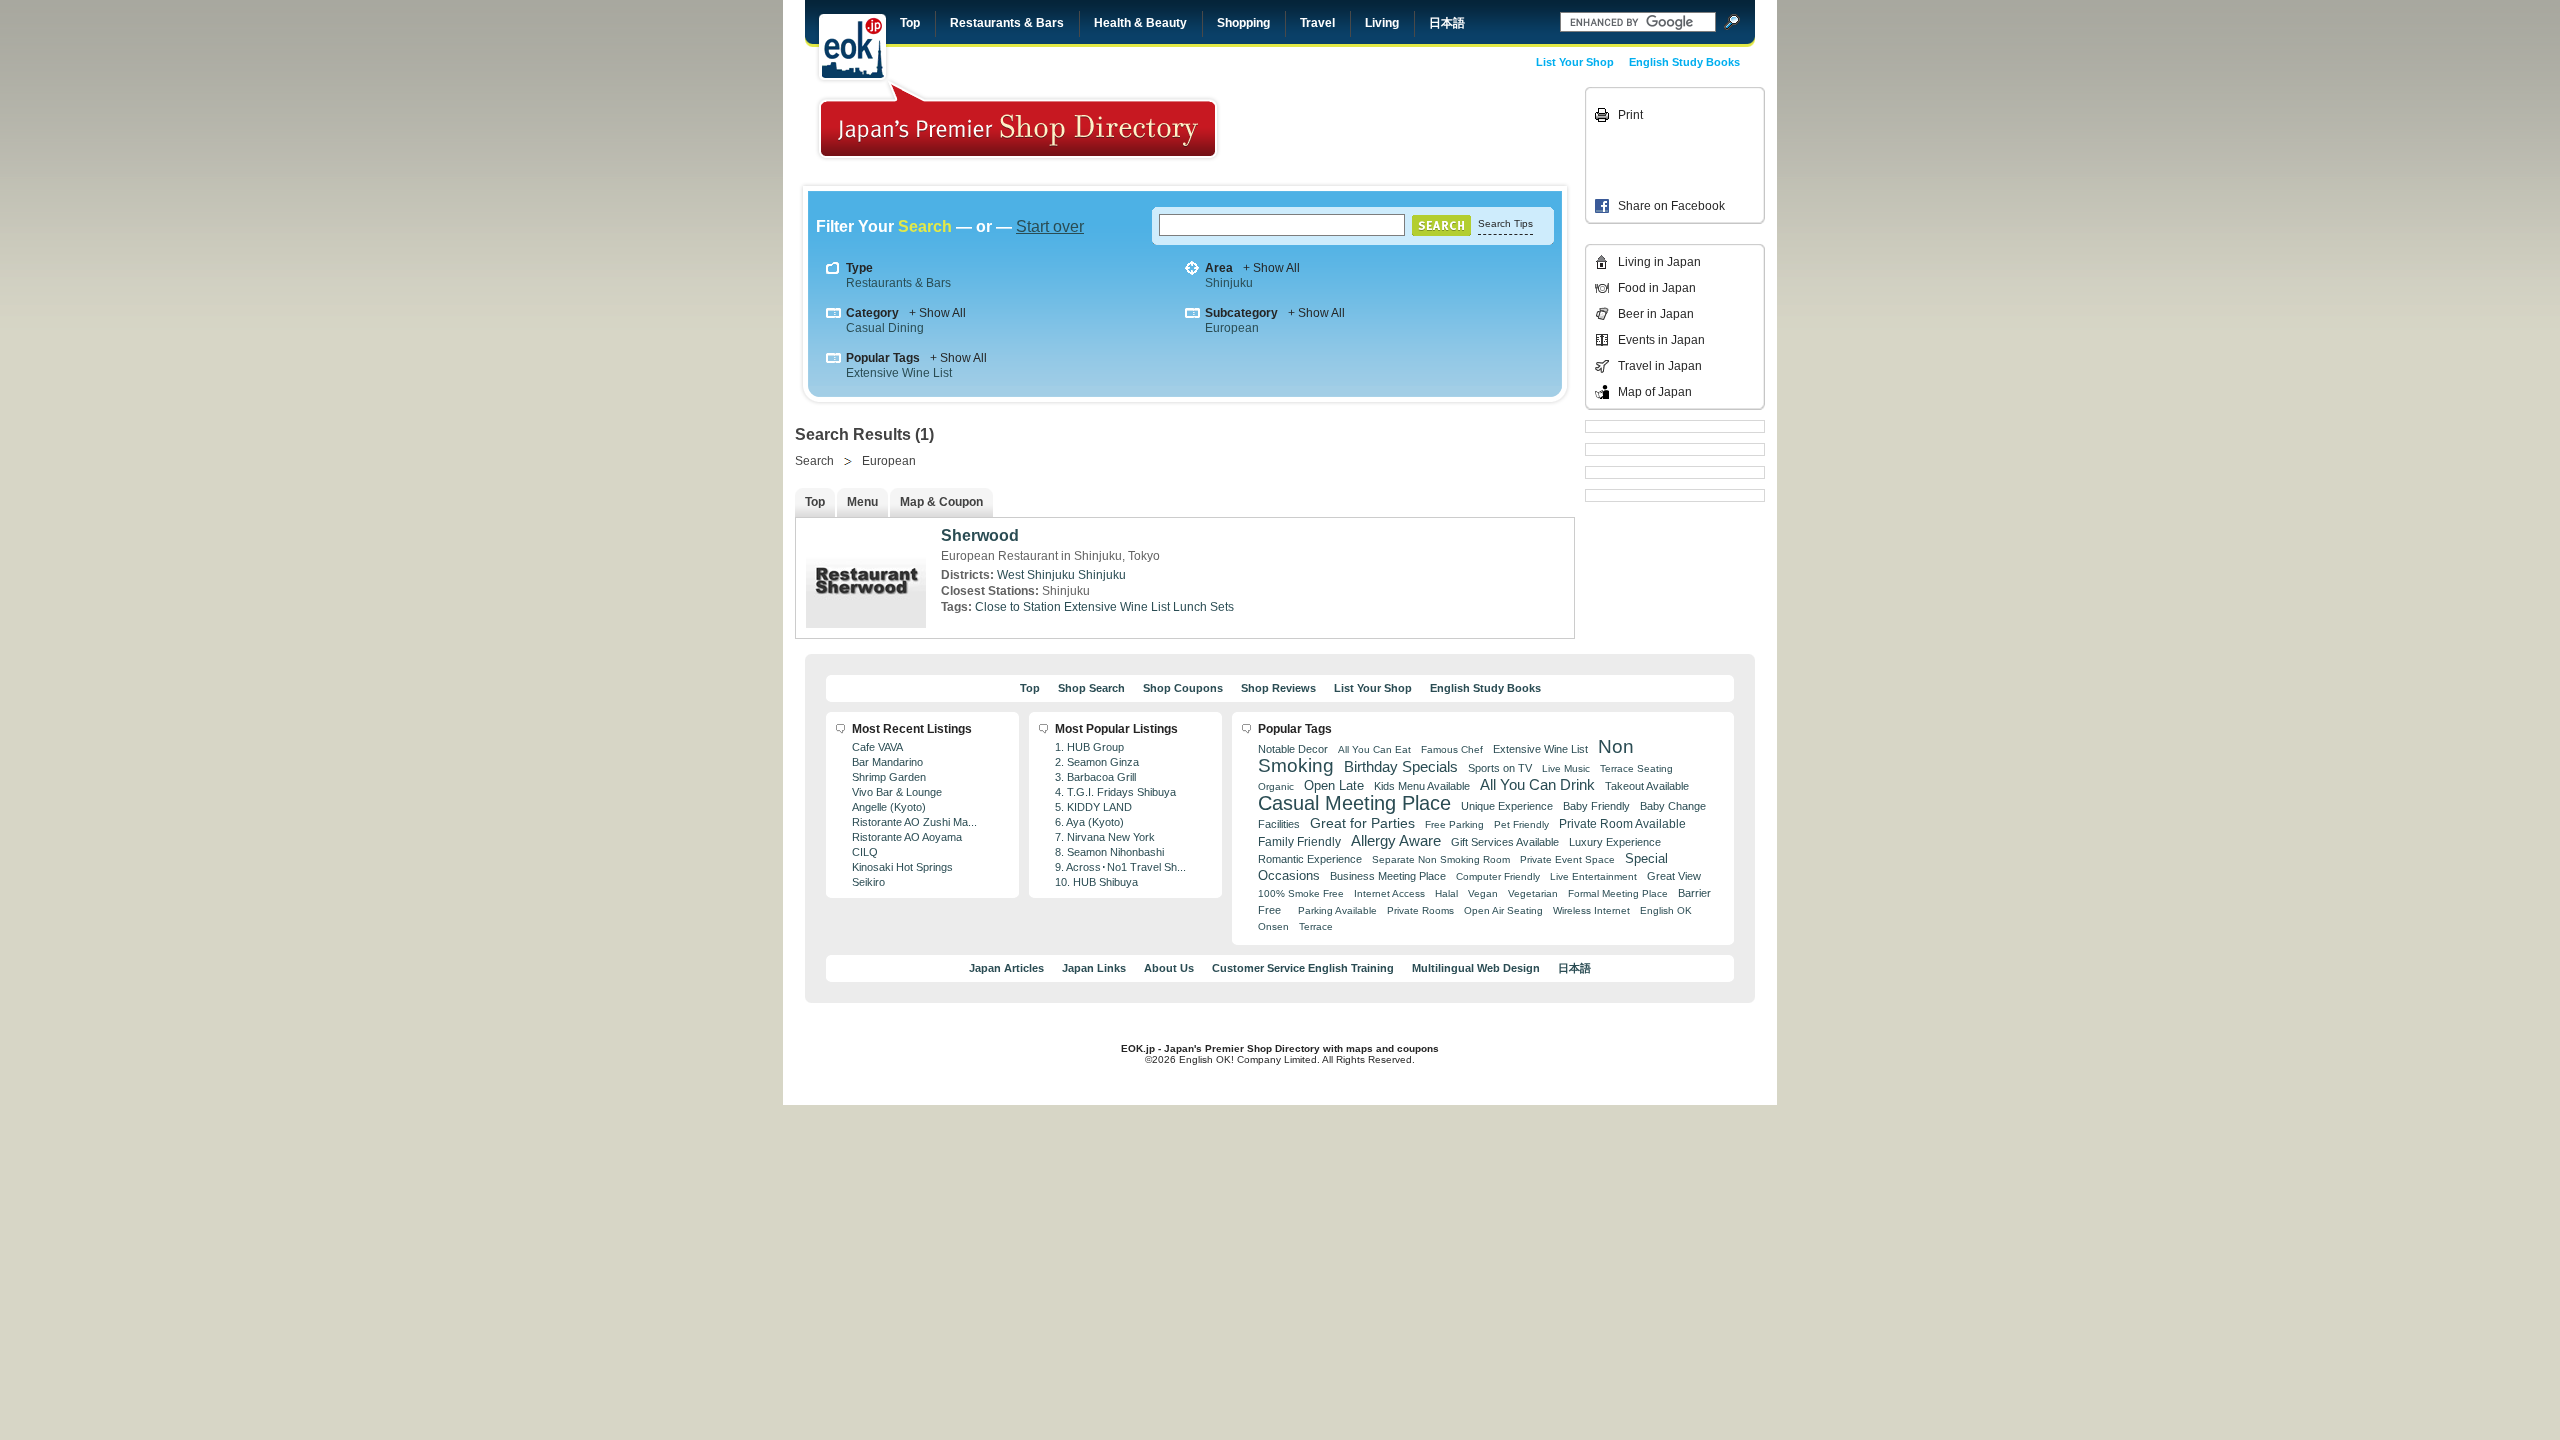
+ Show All (1271, 268)
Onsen (1273, 926)
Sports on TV (1500, 768)
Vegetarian (1533, 893)
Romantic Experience (1310, 859)
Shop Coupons (1183, 688)
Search (814, 461)
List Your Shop (1575, 62)
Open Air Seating (1503, 910)
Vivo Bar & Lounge (897, 792)
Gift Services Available (1505, 842)
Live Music (1566, 768)
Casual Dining (885, 328)
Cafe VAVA (877, 747)
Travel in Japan (1660, 366)
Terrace (1316, 926)
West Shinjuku (1036, 575)
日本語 (1447, 23)
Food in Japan (1657, 288)
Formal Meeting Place (1618, 893)
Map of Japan (1655, 392)
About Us (1169, 968)
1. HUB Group (1089, 747)
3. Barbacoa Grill (1095, 777)
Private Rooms (1420, 910)
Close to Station (1018, 607)
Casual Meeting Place (1354, 803)
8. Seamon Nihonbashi (1109, 852)
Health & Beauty (1140, 23)
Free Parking (1454, 824)
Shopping (1243, 23)
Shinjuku (1229, 283)
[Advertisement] (1442, 132)
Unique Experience (1507, 806)
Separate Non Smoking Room (1441, 859)
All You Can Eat (1374, 749)
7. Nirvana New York (1105, 837)
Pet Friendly (1521, 824)
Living (1382, 23)
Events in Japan (1661, 340)
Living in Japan (1659, 262)
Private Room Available (1622, 824)
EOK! (852, 47)
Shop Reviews (1278, 688)
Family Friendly (1299, 841)
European (1232, 328)
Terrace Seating (1636, 768)
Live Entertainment (1593, 876)
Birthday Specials (1401, 767)
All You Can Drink (1537, 784)
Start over (1050, 226)
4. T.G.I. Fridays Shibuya (1115, 792)
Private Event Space (1567, 859)
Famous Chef (1452, 749)
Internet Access (1389, 893)
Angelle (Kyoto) (889, 807)
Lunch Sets (1203, 607)
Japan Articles (1006, 968)
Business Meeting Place (1388, 876)
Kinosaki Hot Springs (902, 867)
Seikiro (868, 882)
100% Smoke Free (1301, 893)
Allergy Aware (1396, 841)
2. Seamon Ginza (1097, 762)
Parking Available (1337, 910)
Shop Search (1091, 688)
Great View (1674, 876)
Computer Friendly (1498, 876)
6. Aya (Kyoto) (1089, 822)
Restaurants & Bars (1007, 23)
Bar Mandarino (887, 762)
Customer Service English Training (1303, 968)
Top (910, 23)
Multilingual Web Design (1476, 968)
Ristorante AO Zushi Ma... (914, 822)
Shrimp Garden (889, 777)
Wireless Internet (1591, 910)
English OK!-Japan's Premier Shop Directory (1018, 119)
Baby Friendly (1596, 806)
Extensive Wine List (899, 373)
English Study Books (1684, 62)
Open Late (1334, 785)
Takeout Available (1647, 786)
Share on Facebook (1671, 206)
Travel (1317, 23)
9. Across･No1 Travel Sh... (1120, 867)
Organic (1276, 786)
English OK (1666, 910)
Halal (1446, 893)
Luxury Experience (1615, 842)
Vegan (1483, 893)
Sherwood (980, 535)
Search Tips (1505, 223)
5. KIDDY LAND (1093, 807)
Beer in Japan (1656, 314)
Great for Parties (1362, 823)
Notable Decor (1293, 749)
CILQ (865, 852)
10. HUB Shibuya (1096, 882)
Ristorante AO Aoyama (907, 837)
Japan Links (1094, 968)
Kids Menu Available (1422, 786)
